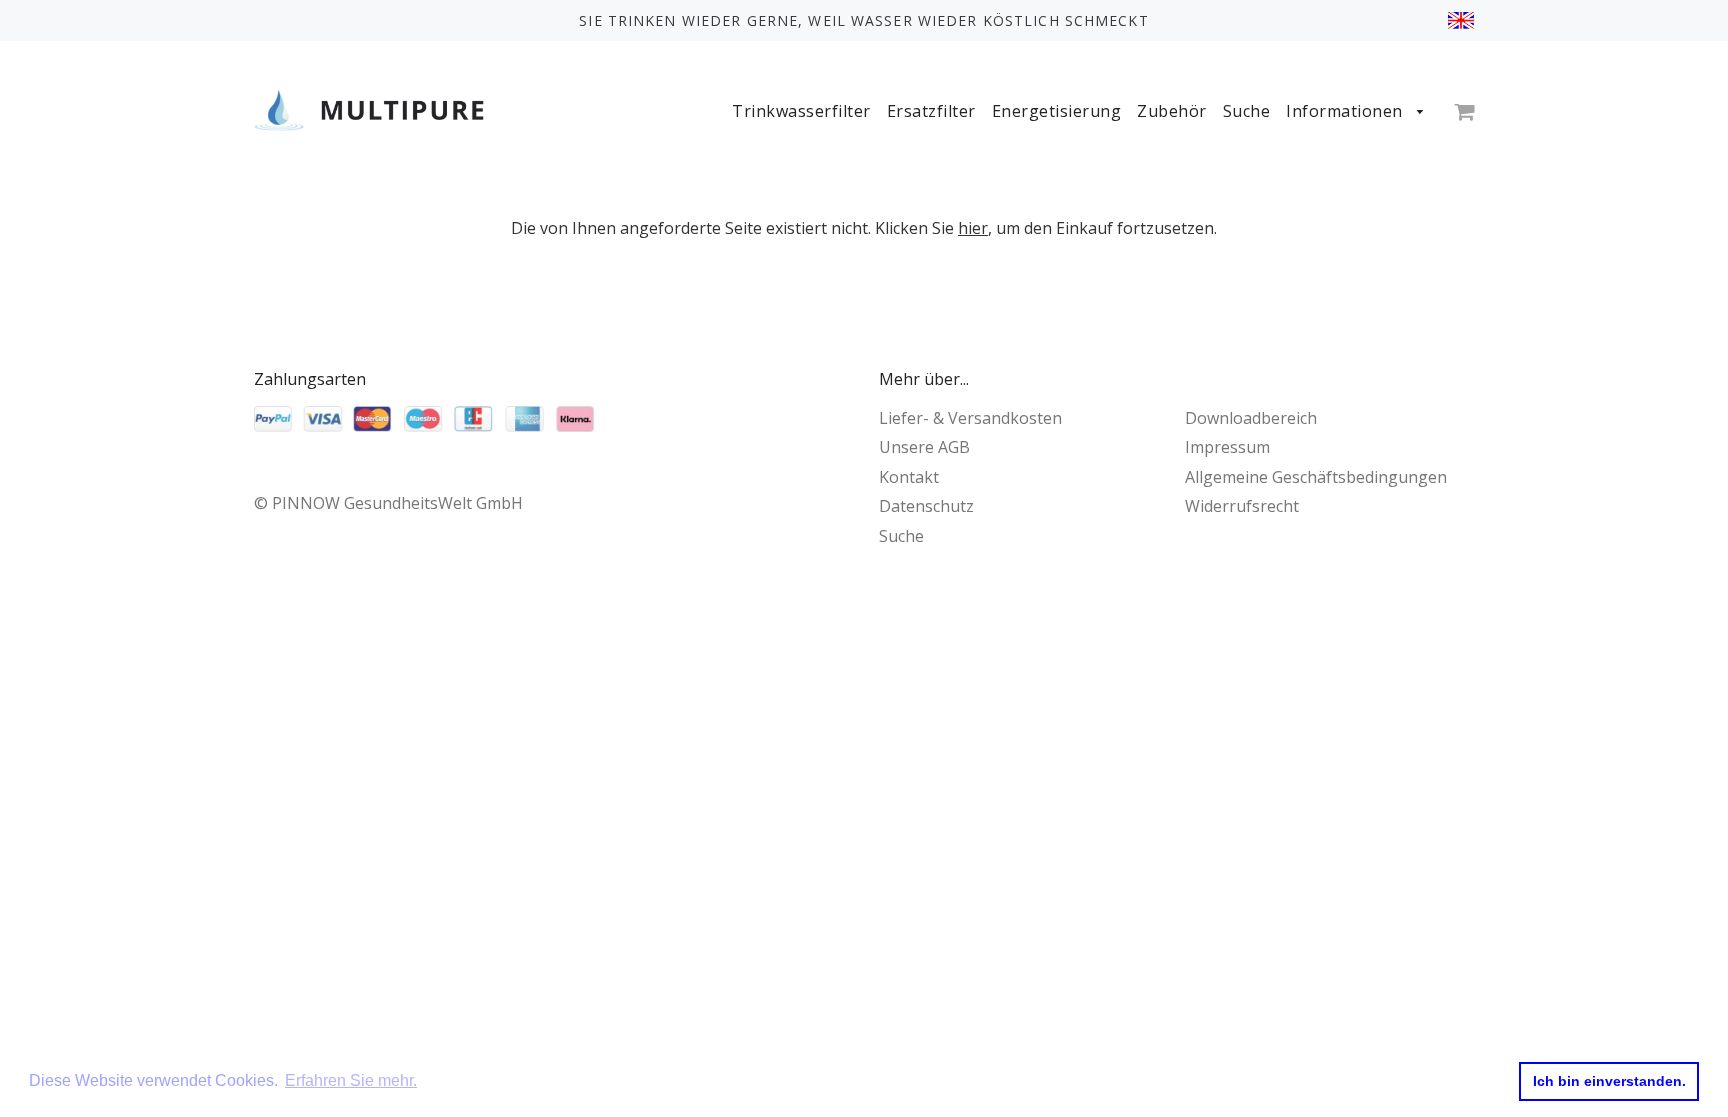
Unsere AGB (924, 447)
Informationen (1346, 111)
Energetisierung (1057, 111)
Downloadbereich (1251, 418)
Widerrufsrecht (1242, 506)
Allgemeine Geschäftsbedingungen (1316, 477)
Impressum (1227, 447)
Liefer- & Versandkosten (970, 418)
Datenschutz (926, 506)
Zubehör (1172, 111)
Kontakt (909, 477)
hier (973, 228)
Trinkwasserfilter (801, 111)
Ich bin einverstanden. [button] (1609, 1081)
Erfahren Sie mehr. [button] (351, 1080)
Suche (1247, 111)
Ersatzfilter (931, 111)
